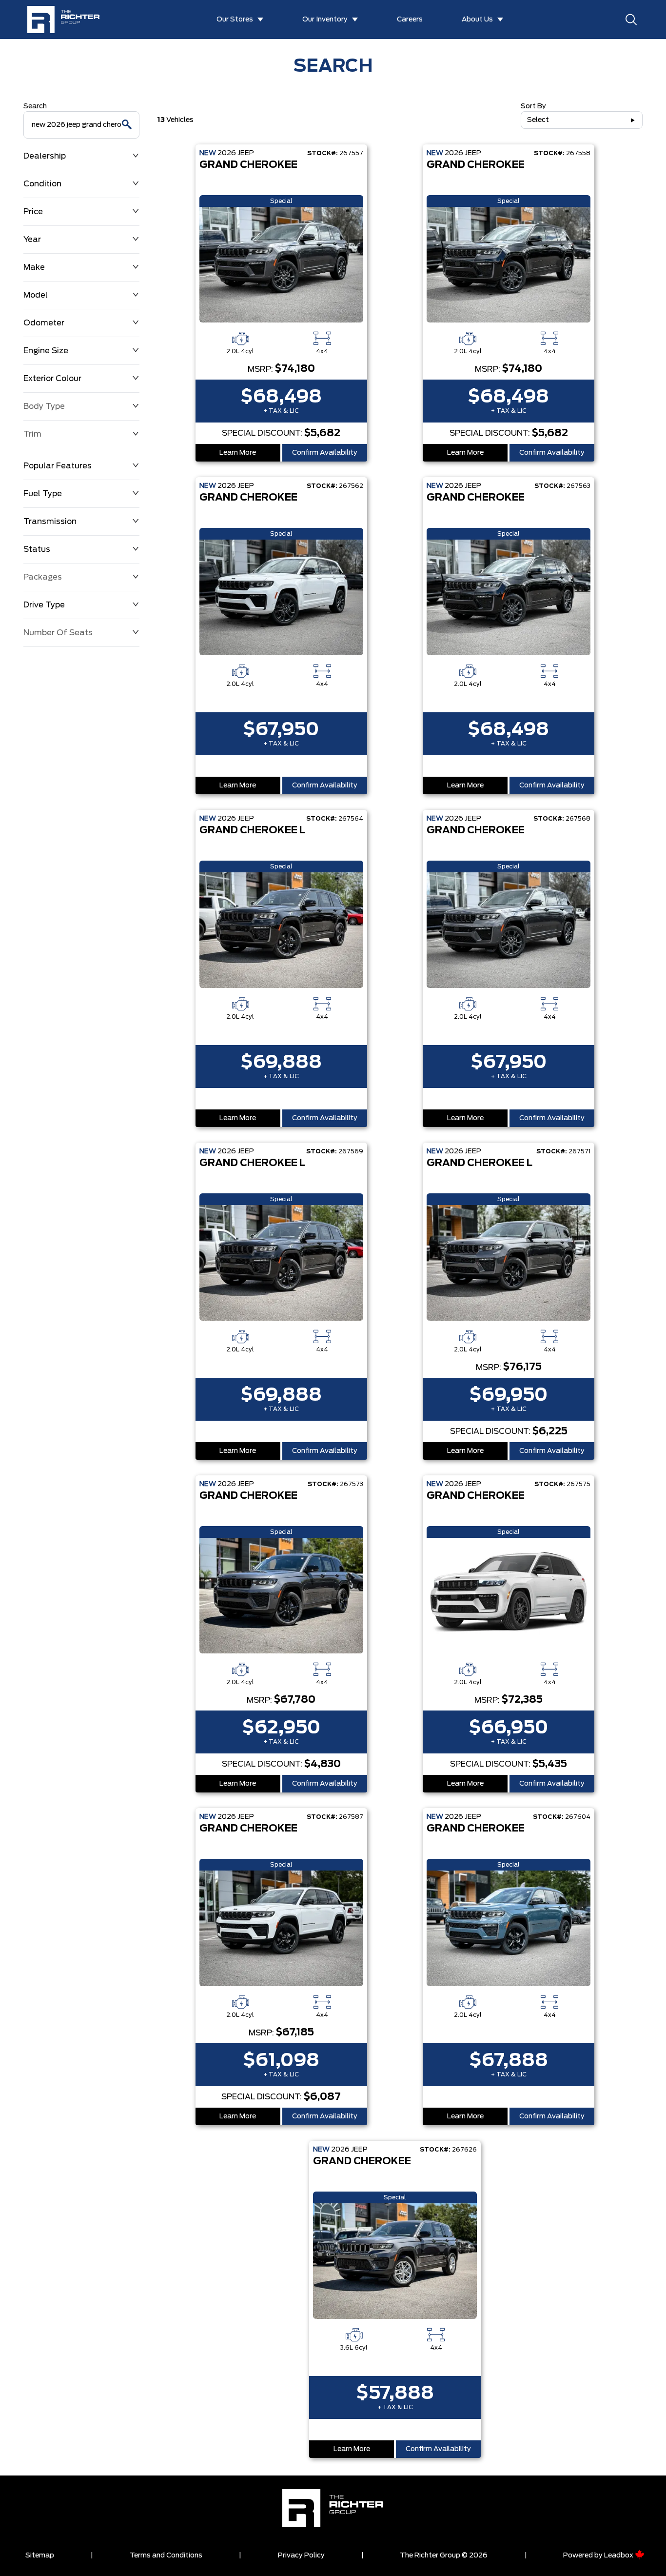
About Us (477, 20)
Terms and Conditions (166, 2556)
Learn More (238, 453)
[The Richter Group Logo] (68, 20)
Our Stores (235, 20)
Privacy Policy (301, 2556)
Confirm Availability (325, 453)
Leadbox (619, 2556)
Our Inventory (325, 20)
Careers (410, 20)
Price (33, 212)
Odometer (44, 323)
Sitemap (40, 2556)
